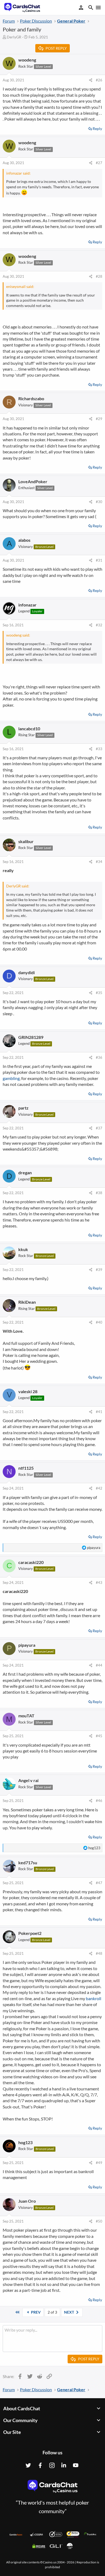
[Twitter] (28, 2465)
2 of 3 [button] (52, 2312)
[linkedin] (64, 2465)
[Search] (91, 8)
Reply (97, 129)
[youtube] (76, 2465)
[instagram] (52, 2465)
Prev (35, 2312)
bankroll (94, 1998)
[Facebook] (40, 2465)
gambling (11, 1078)
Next (69, 2312)
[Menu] (98, 8)
